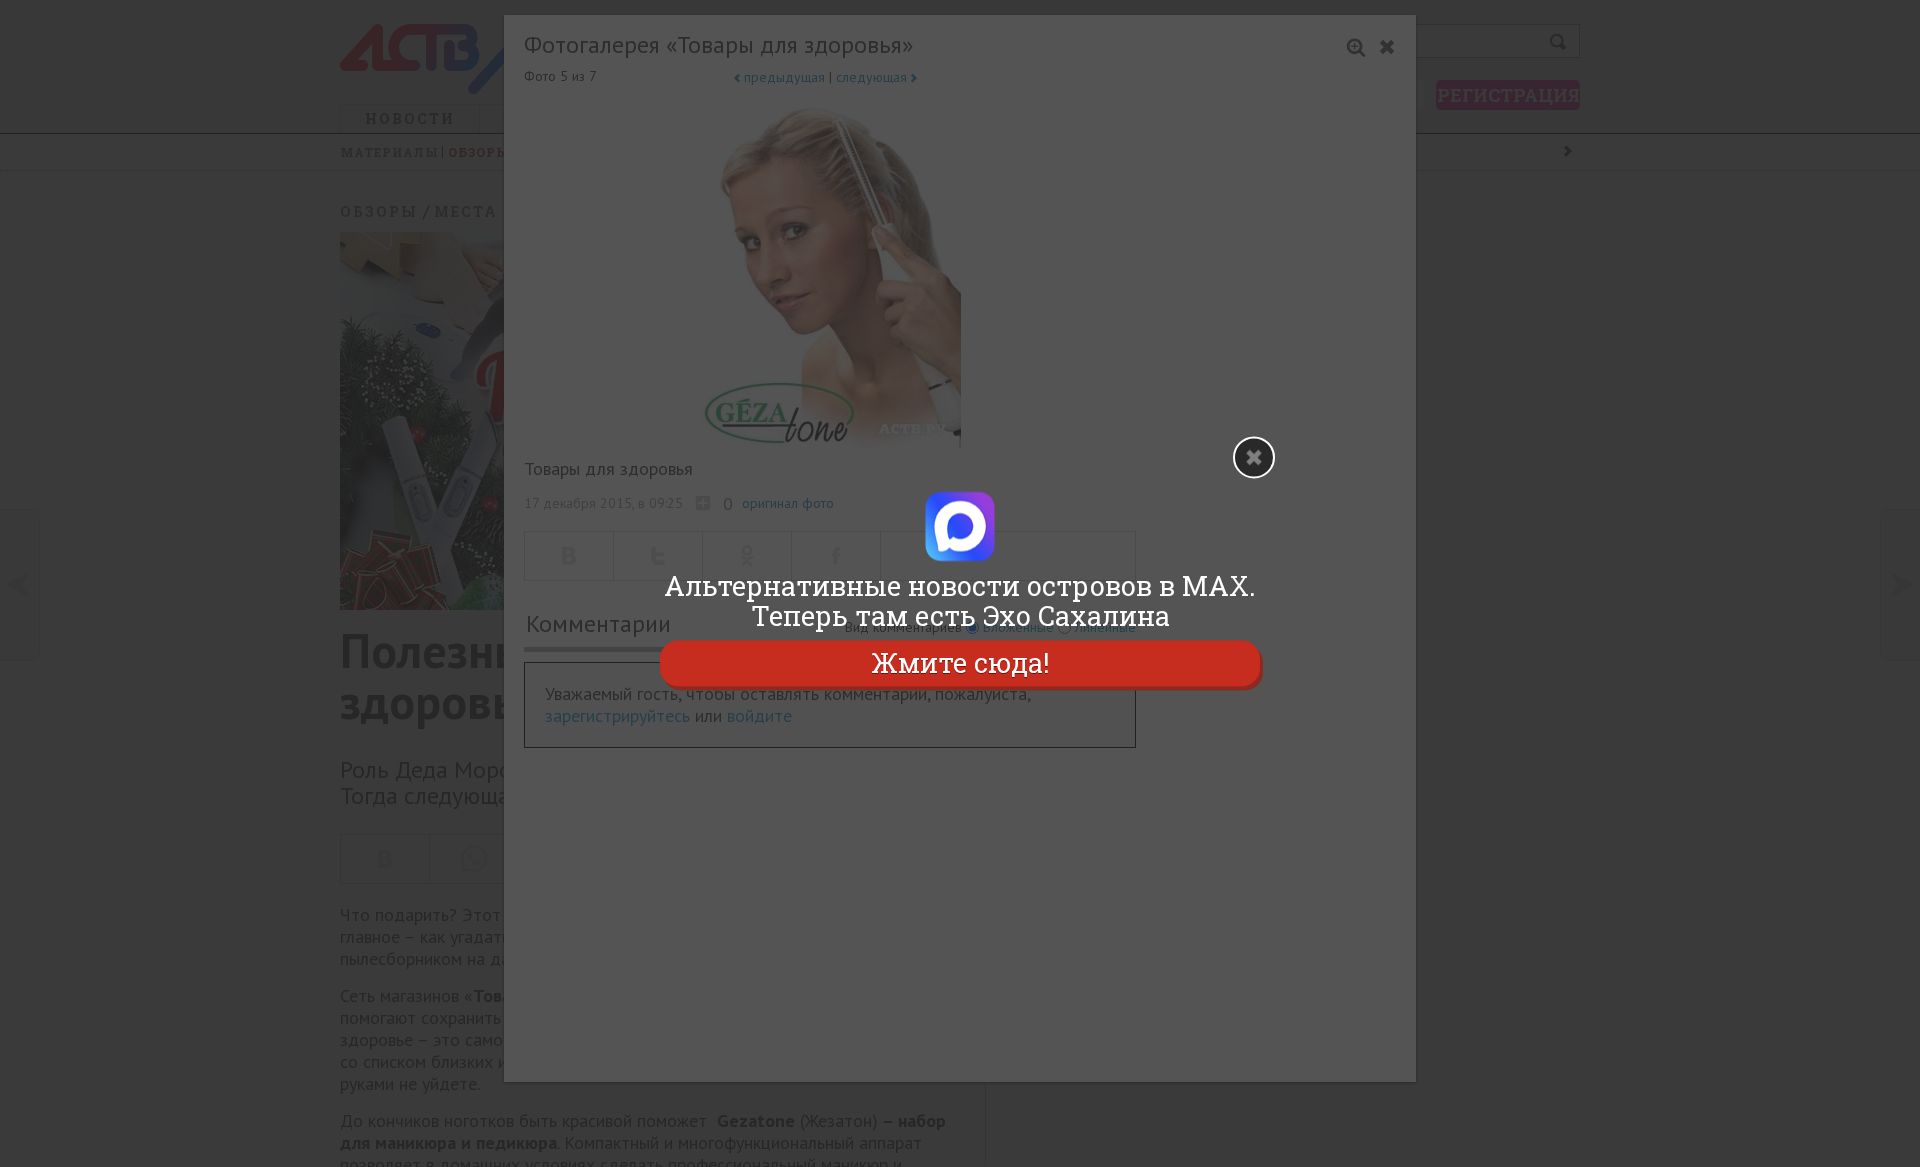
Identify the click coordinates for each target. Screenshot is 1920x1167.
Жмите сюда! (960, 662)
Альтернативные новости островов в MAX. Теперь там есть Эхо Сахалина (960, 601)
